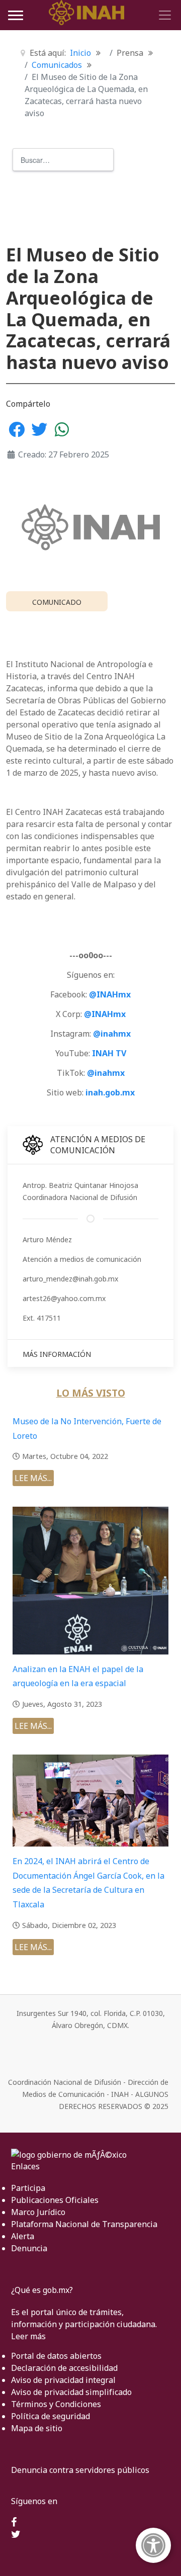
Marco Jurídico (38, 2212)
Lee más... (33, 1478)
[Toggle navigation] (163, 15)
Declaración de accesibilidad (64, 2368)
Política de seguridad (51, 2416)
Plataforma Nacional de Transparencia (84, 2224)
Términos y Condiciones (56, 2404)
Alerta (23, 2236)
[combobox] (63, 160)
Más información (57, 1354)
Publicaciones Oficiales (55, 2200)
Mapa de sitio (37, 2428)
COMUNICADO (57, 602)
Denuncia (29, 2248)
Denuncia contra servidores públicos (80, 2470)
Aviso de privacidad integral (63, 2380)
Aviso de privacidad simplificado (71, 2392)
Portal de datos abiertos (56, 2356)
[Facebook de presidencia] (14, 2523)
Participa (28, 2188)
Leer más (28, 2336)
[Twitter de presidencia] (16, 2535)
